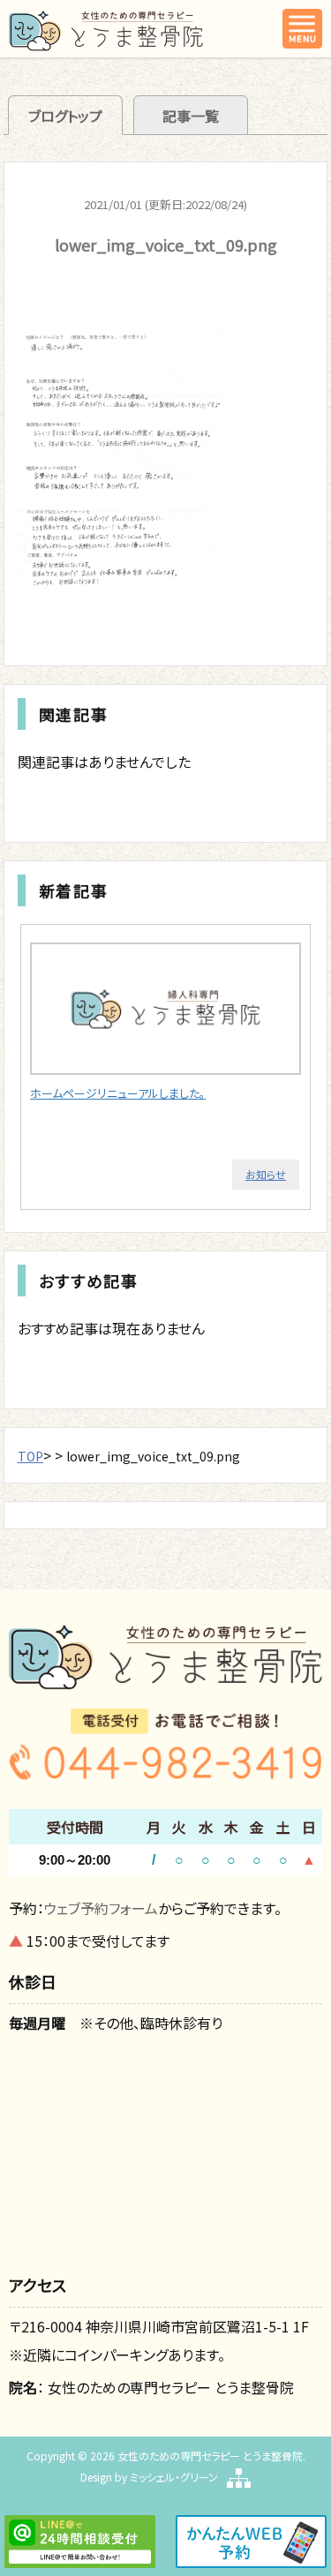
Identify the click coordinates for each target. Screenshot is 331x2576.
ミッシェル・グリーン (174, 2477)
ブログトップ (65, 116)
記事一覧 (191, 116)
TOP (30, 1456)
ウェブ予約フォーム (101, 1908)
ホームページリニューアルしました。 (118, 1093)
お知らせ (266, 1174)
